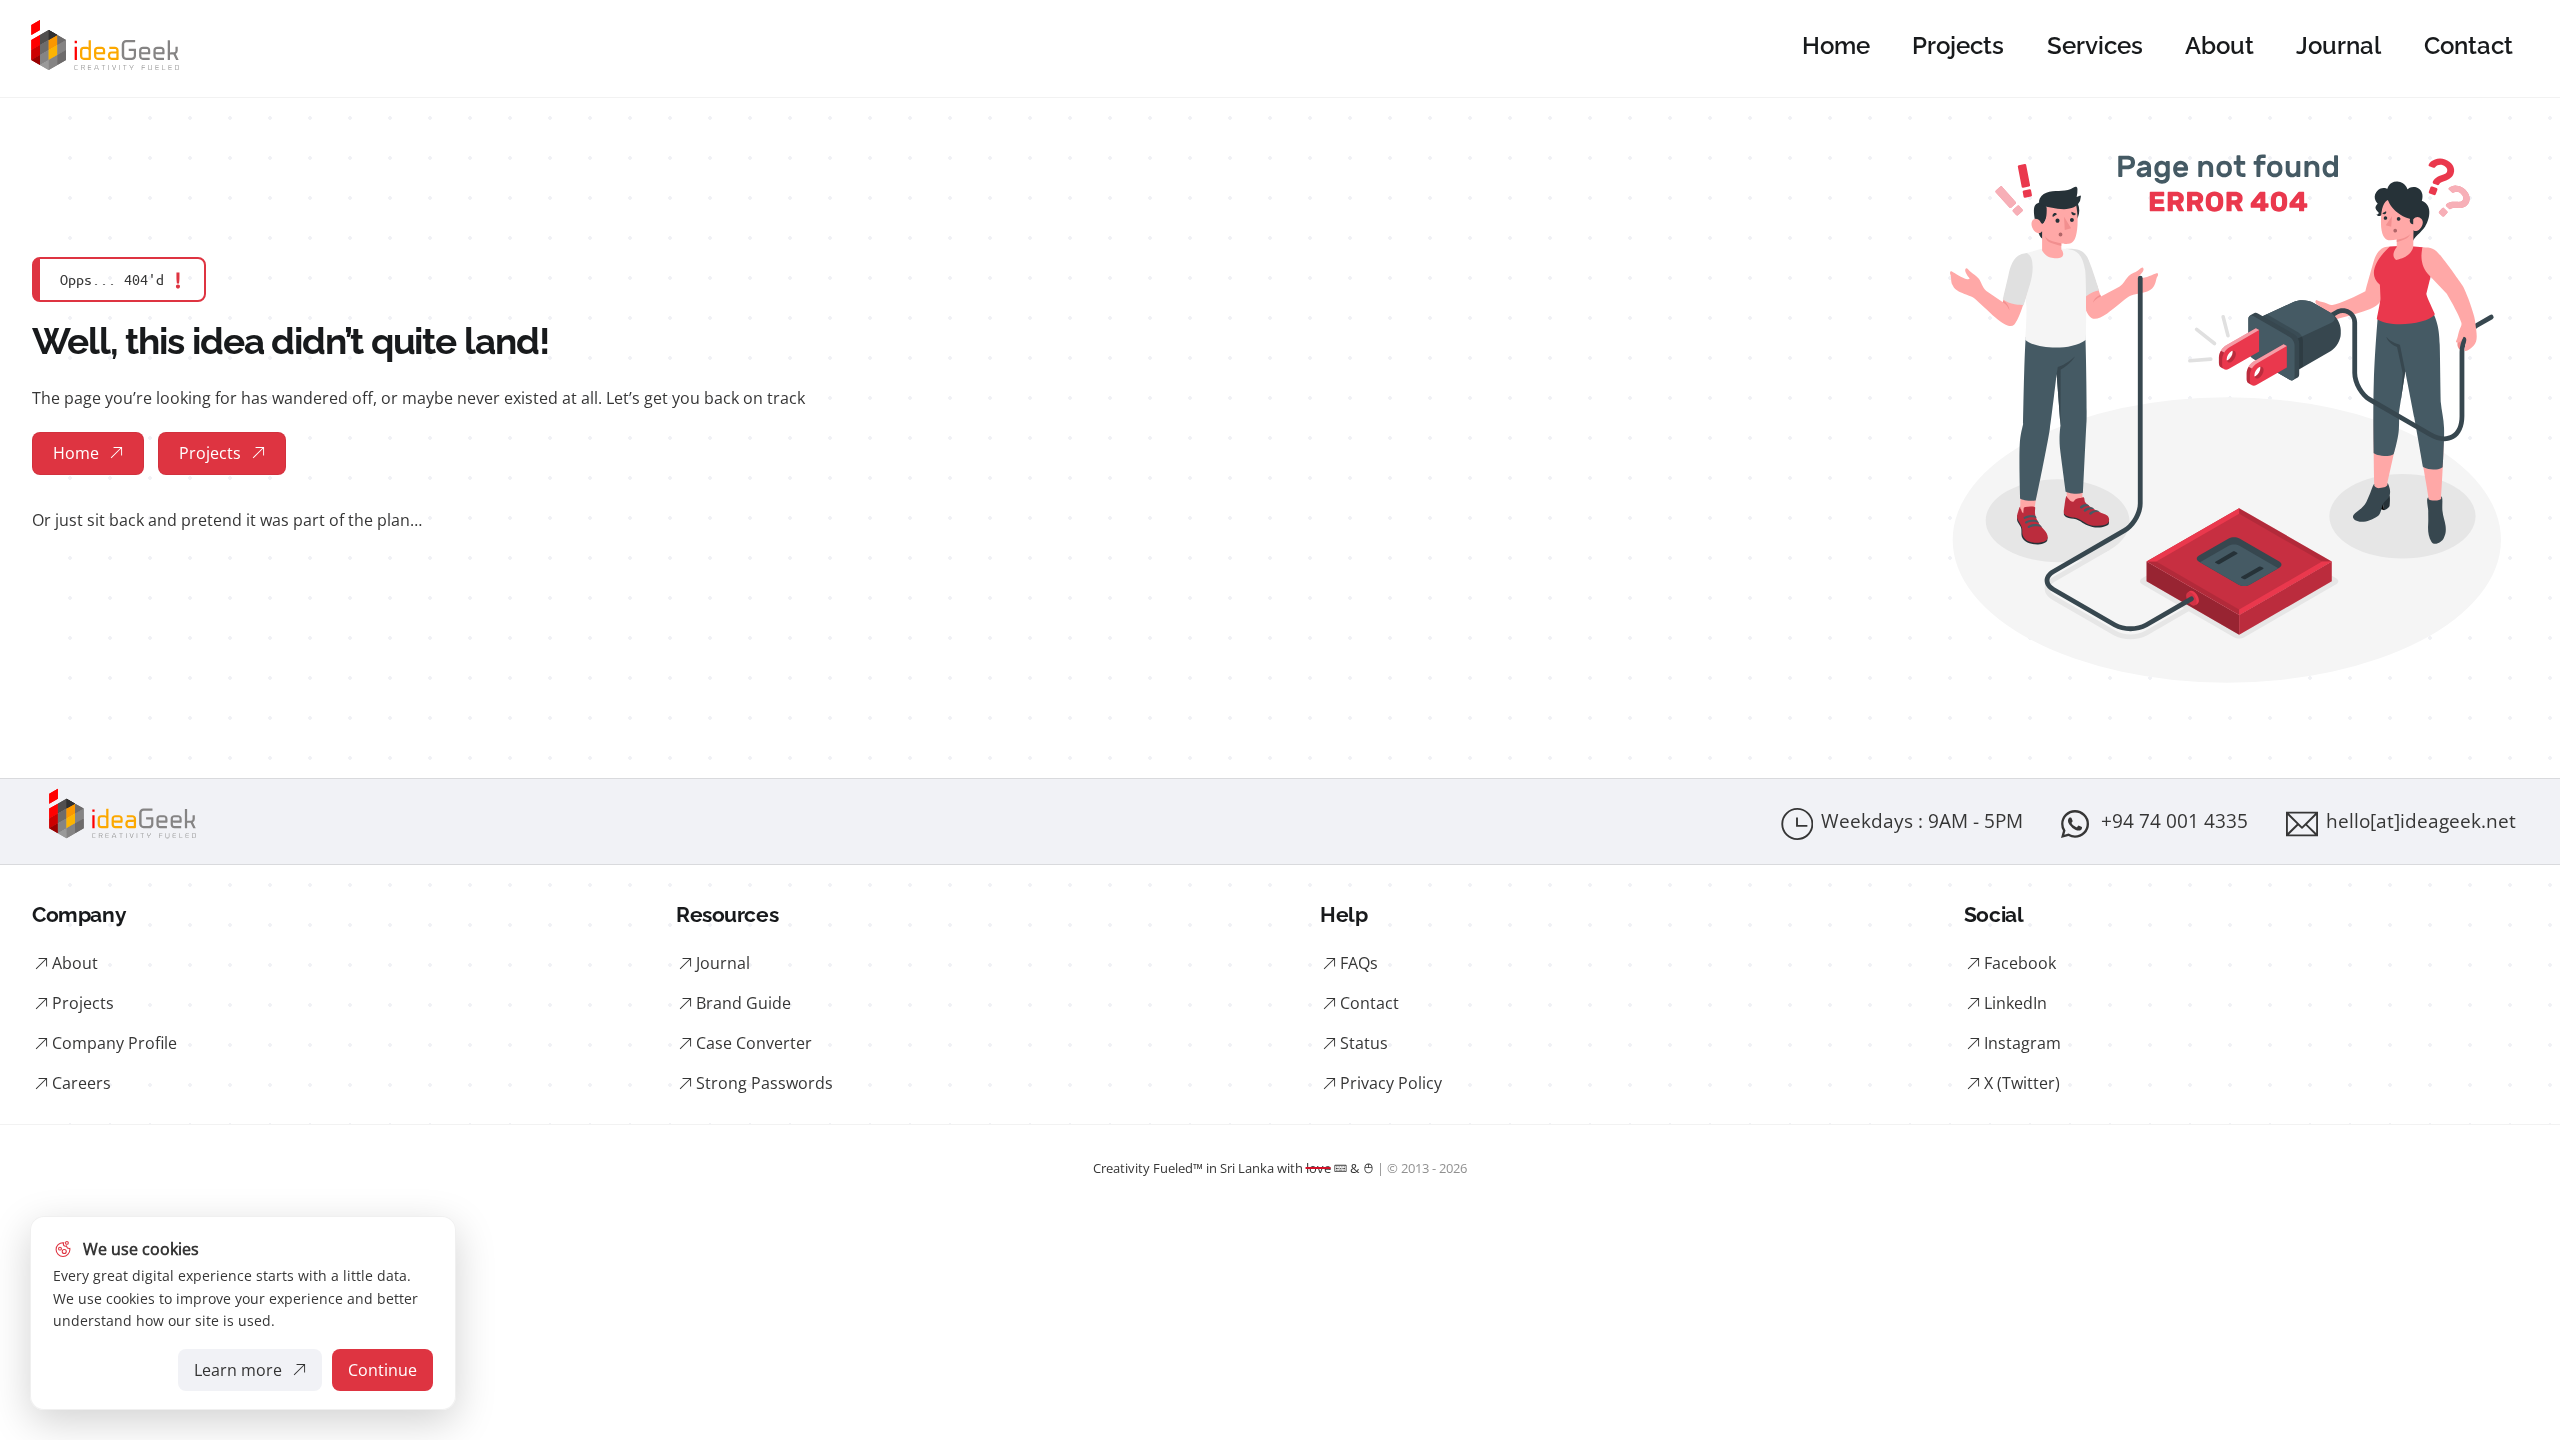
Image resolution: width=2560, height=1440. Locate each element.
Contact (2468, 45)
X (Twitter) (2022, 1083)
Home (1836, 45)
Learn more (241, 1375)
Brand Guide (743, 1003)
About (2219, 45)
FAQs (1359, 963)
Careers (81, 1083)
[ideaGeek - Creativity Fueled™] (105, 70)
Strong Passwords (764, 1083)
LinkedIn (2015, 1003)
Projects (1958, 45)
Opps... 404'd (122, 279)
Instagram (2022, 1043)
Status (1364, 1043)
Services (2095, 45)
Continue (382, 1370)
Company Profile (114, 1043)
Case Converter (754, 1043)
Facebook (2020, 963)
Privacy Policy (1391, 1083)
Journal (2338, 45)
